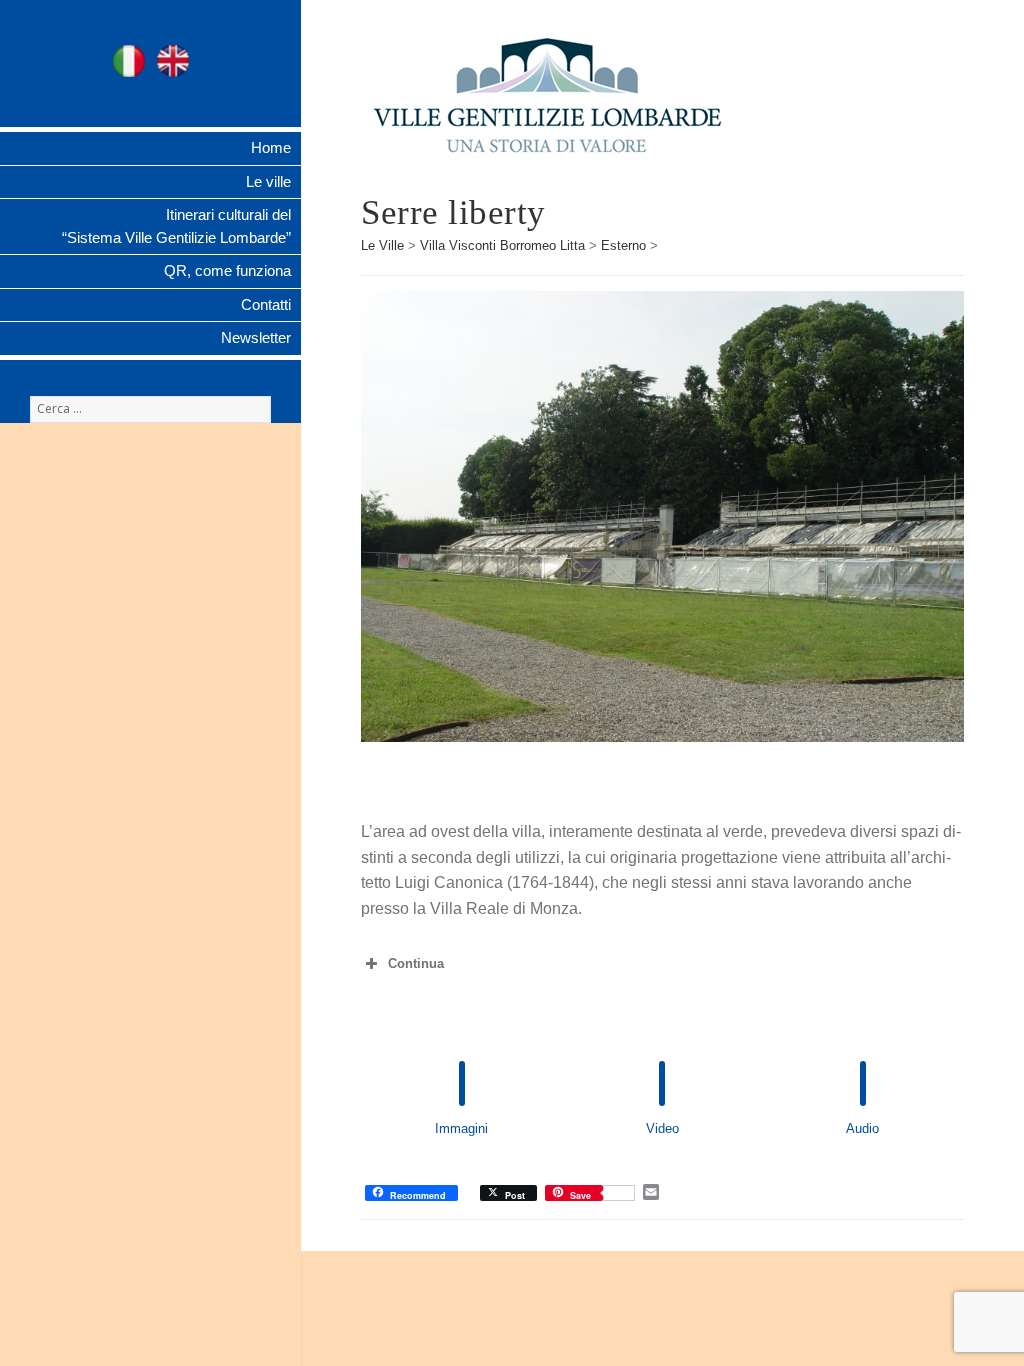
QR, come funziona (227, 270)
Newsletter (256, 337)
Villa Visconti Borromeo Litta (502, 245)
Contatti (266, 304)
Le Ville (382, 245)
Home (271, 147)
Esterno (623, 245)
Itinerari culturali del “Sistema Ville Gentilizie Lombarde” (176, 226)
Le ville (268, 181)
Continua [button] (416, 963)
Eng (173, 61)
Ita (129, 61)
